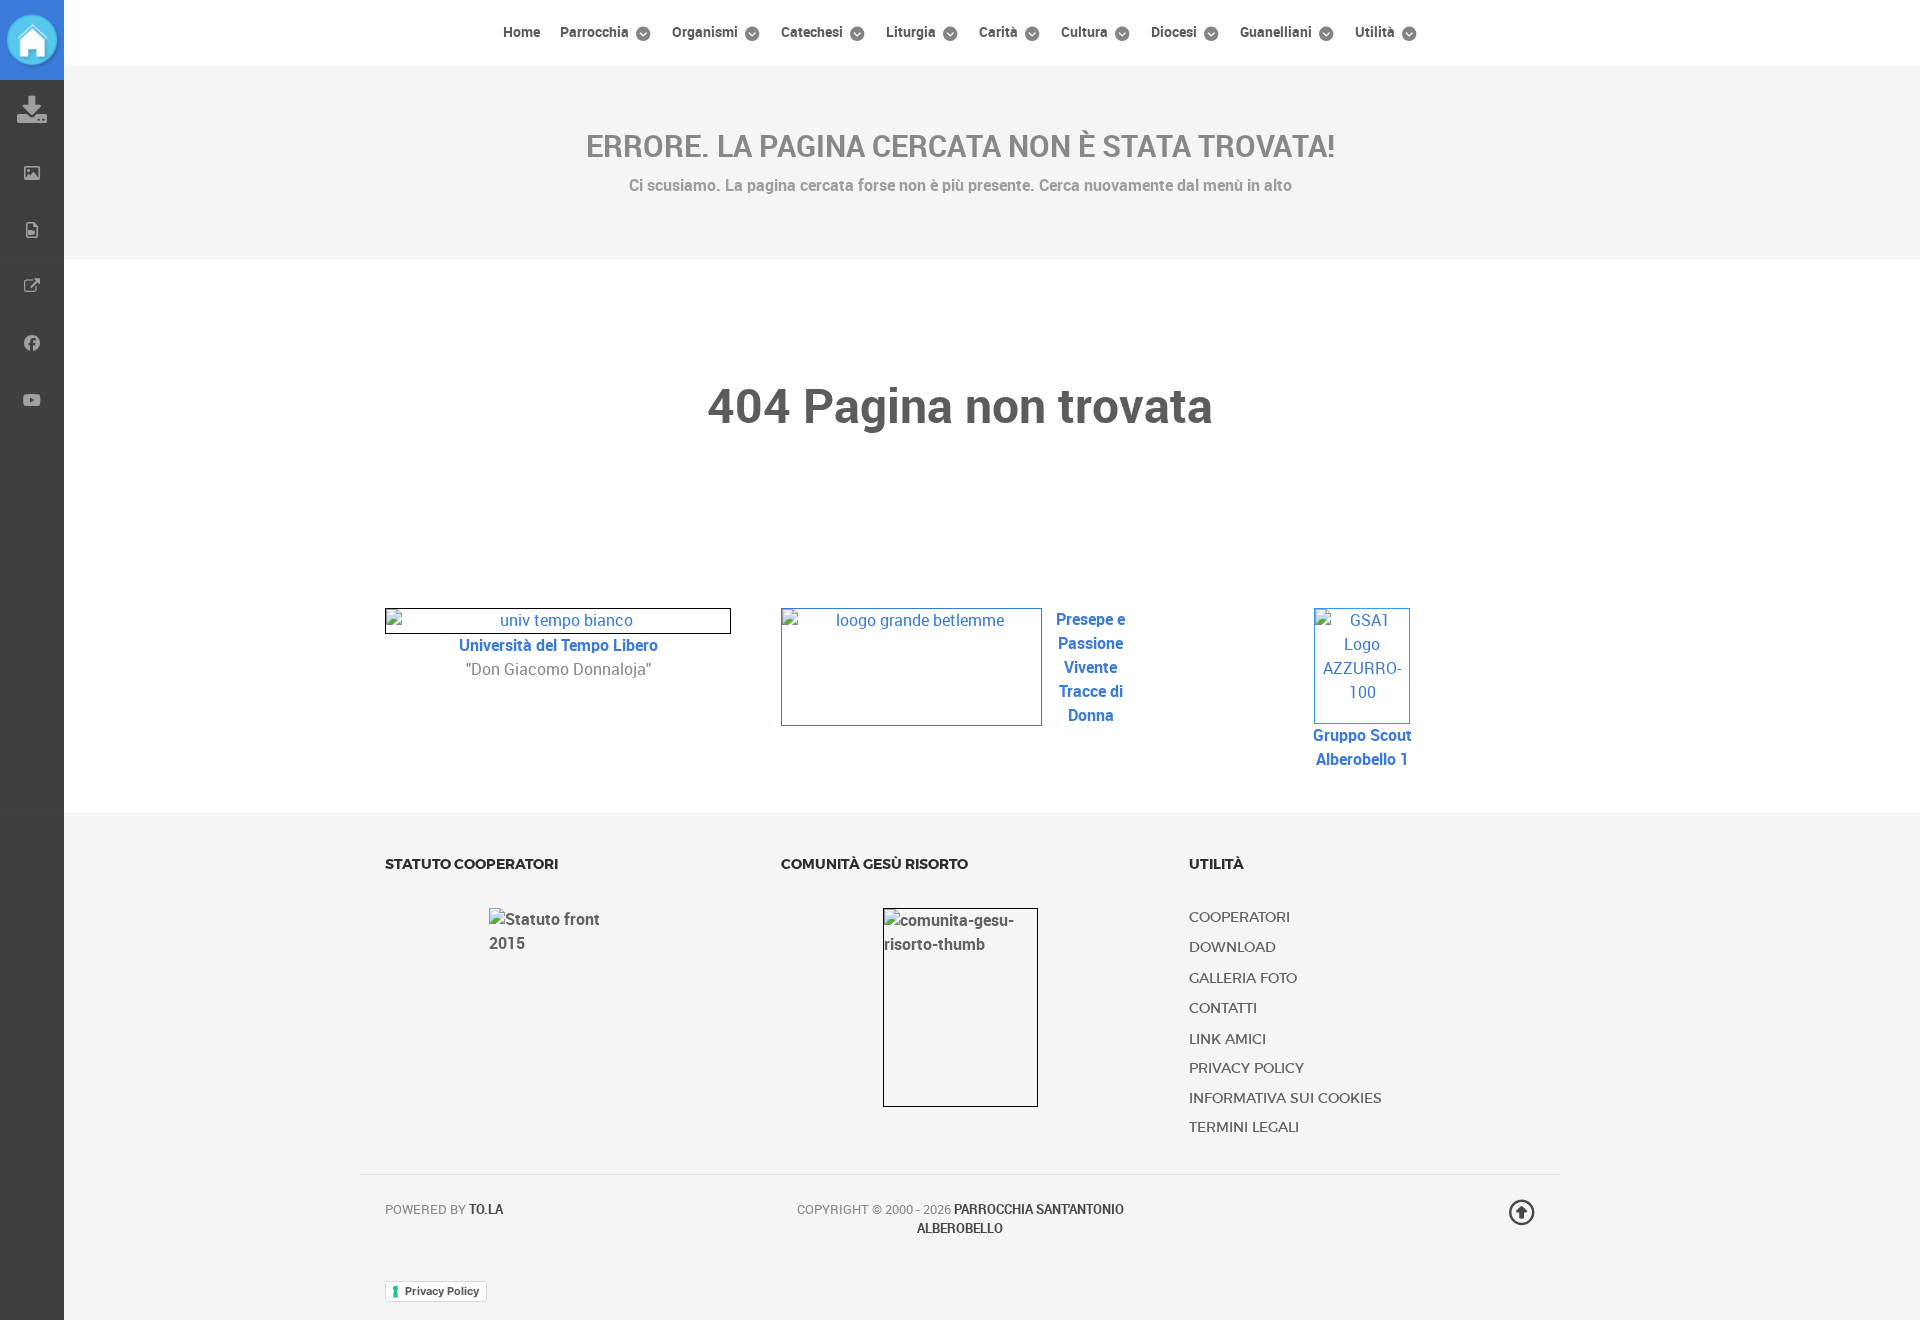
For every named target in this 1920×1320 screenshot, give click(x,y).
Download (1232, 947)
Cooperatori (1239, 917)
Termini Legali (1244, 1127)
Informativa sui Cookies (1285, 1098)
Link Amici (1227, 1039)
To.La (486, 1209)
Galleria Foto (1243, 978)
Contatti (1223, 1008)
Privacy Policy (1246, 1068)
